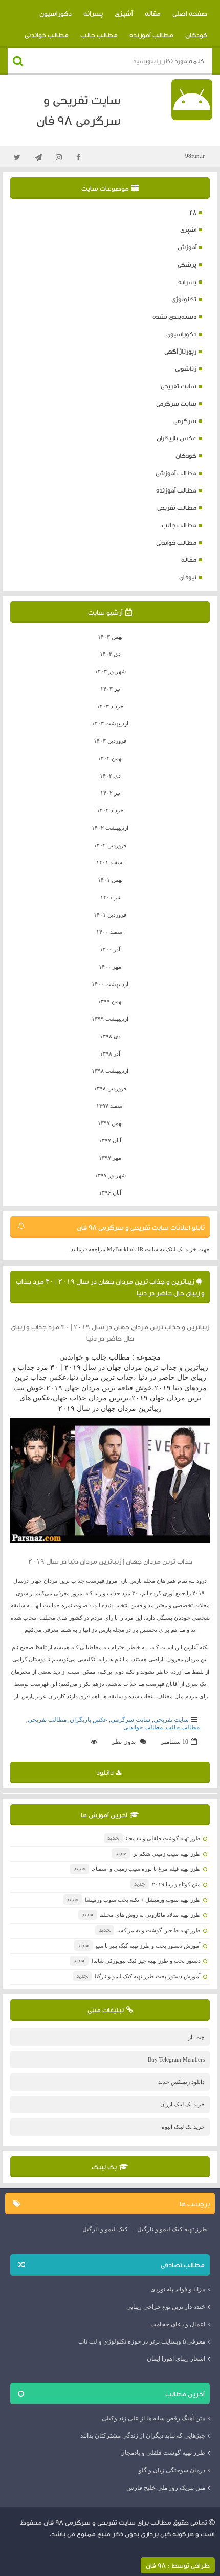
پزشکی (187, 264)
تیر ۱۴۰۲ (110, 793)
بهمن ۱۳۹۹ (110, 1001)
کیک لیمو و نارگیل (105, 2229)
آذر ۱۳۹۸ (110, 1053)
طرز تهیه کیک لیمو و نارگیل (172, 2229)
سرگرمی (185, 421)
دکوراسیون (56, 13)
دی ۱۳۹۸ (110, 1036)
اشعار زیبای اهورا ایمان (176, 2359)
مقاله (153, 13)
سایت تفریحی (179, 386)
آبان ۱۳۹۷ (110, 1140)
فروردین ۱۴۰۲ (110, 845)
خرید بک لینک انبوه (183, 2127)
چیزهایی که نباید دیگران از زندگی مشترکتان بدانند (143, 2436)
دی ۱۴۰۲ (110, 776)
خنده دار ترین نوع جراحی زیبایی (166, 2307)
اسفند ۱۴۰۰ (110, 932)
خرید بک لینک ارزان (182, 2104)
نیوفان (188, 577)
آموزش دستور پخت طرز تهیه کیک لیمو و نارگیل (138, 1976)
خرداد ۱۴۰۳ (110, 706)
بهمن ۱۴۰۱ (110, 880)
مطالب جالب (99, 35)
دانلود (105, 1772)
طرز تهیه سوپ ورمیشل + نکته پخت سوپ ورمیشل (134, 1900)
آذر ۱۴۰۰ (110, 949)
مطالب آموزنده (151, 35)
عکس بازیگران (177, 438)
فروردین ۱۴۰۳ (110, 741)
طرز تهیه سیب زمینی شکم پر (158, 1854)
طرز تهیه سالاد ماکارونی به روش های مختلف (141, 1915)
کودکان (196, 35)
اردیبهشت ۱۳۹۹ (110, 1019)
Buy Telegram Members (176, 2059)
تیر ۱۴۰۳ (110, 689)
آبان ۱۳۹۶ (110, 1192)
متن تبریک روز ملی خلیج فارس (166, 2488)
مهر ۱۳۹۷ (110, 1158)
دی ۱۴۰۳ (110, 654)
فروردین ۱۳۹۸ (110, 1088)
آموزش (187, 247)
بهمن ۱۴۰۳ (110, 637)
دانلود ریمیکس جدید (181, 2082)
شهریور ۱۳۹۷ (110, 1175)
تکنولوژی (184, 299)
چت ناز (196, 2037)
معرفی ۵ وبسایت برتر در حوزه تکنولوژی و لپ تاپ (142, 2341)
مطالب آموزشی (176, 473)
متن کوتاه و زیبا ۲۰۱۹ (167, 1884)
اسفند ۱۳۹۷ (110, 1106)
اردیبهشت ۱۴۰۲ (110, 828)
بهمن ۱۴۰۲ (110, 758)
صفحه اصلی (190, 13)
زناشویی (186, 369)
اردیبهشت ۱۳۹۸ (110, 1071)
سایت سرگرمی (176, 403)
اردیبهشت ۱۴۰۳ (110, 723)
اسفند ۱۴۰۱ (110, 862)
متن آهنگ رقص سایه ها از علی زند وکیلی (153, 2418)
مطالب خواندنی (47, 35)
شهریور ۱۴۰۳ (110, 671)
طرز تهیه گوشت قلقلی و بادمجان (154, 1838)
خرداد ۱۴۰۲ (110, 810)
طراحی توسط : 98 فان (178, 2565)
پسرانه (93, 13)
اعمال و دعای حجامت (178, 2324)
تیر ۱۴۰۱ (110, 897)
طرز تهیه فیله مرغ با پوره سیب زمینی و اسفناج (137, 1869)
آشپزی (124, 13)
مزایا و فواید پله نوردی (178, 2289)
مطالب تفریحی (177, 508)
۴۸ (193, 212)
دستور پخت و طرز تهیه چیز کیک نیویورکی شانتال (137, 1961)
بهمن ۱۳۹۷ (110, 1123)
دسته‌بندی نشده (174, 317)
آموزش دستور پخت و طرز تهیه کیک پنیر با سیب (139, 1946)
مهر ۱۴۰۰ (110, 967)
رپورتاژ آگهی (180, 351)
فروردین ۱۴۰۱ (110, 915)
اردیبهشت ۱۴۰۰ (110, 984)
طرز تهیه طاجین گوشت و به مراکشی (150, 1930)
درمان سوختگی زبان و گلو (172, 2470)
